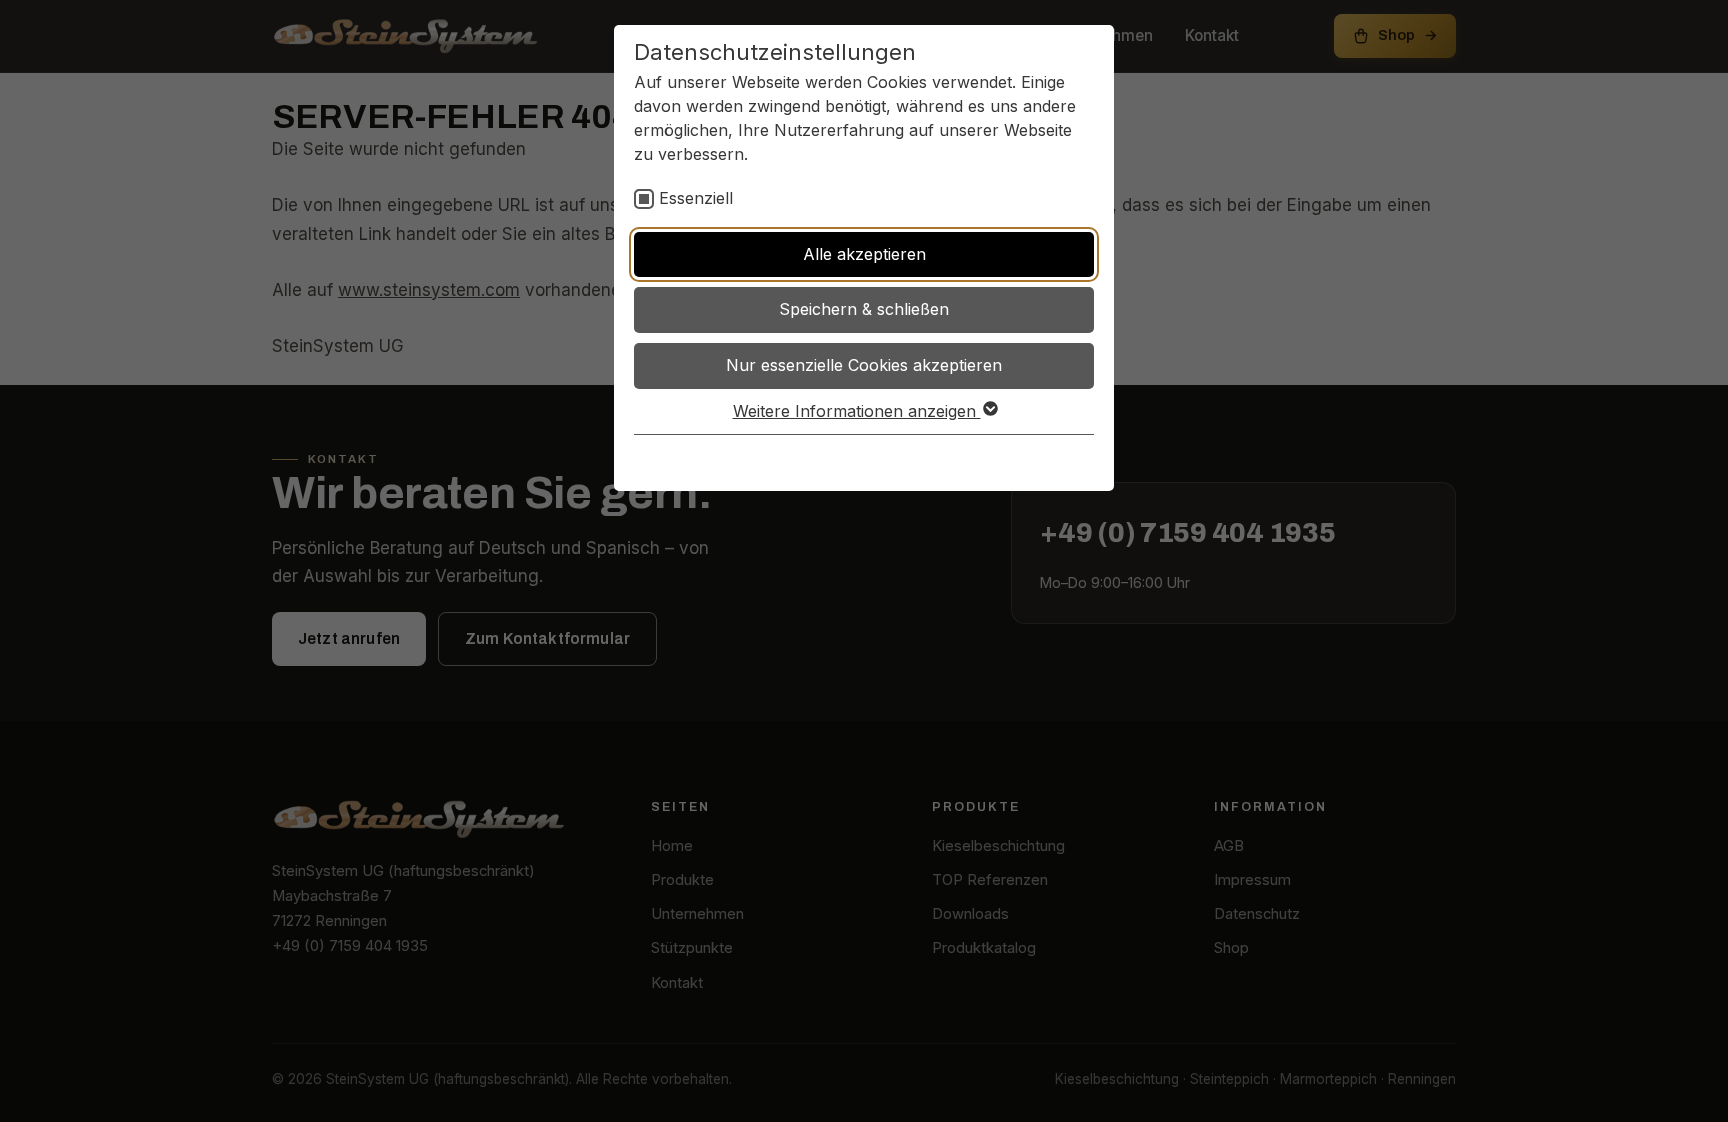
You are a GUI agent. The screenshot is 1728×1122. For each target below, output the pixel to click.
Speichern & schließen (864, 309)
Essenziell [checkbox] (696, 198)
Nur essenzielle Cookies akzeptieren (864, 365)
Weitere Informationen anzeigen (857, 411)
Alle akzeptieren (864, 254)
